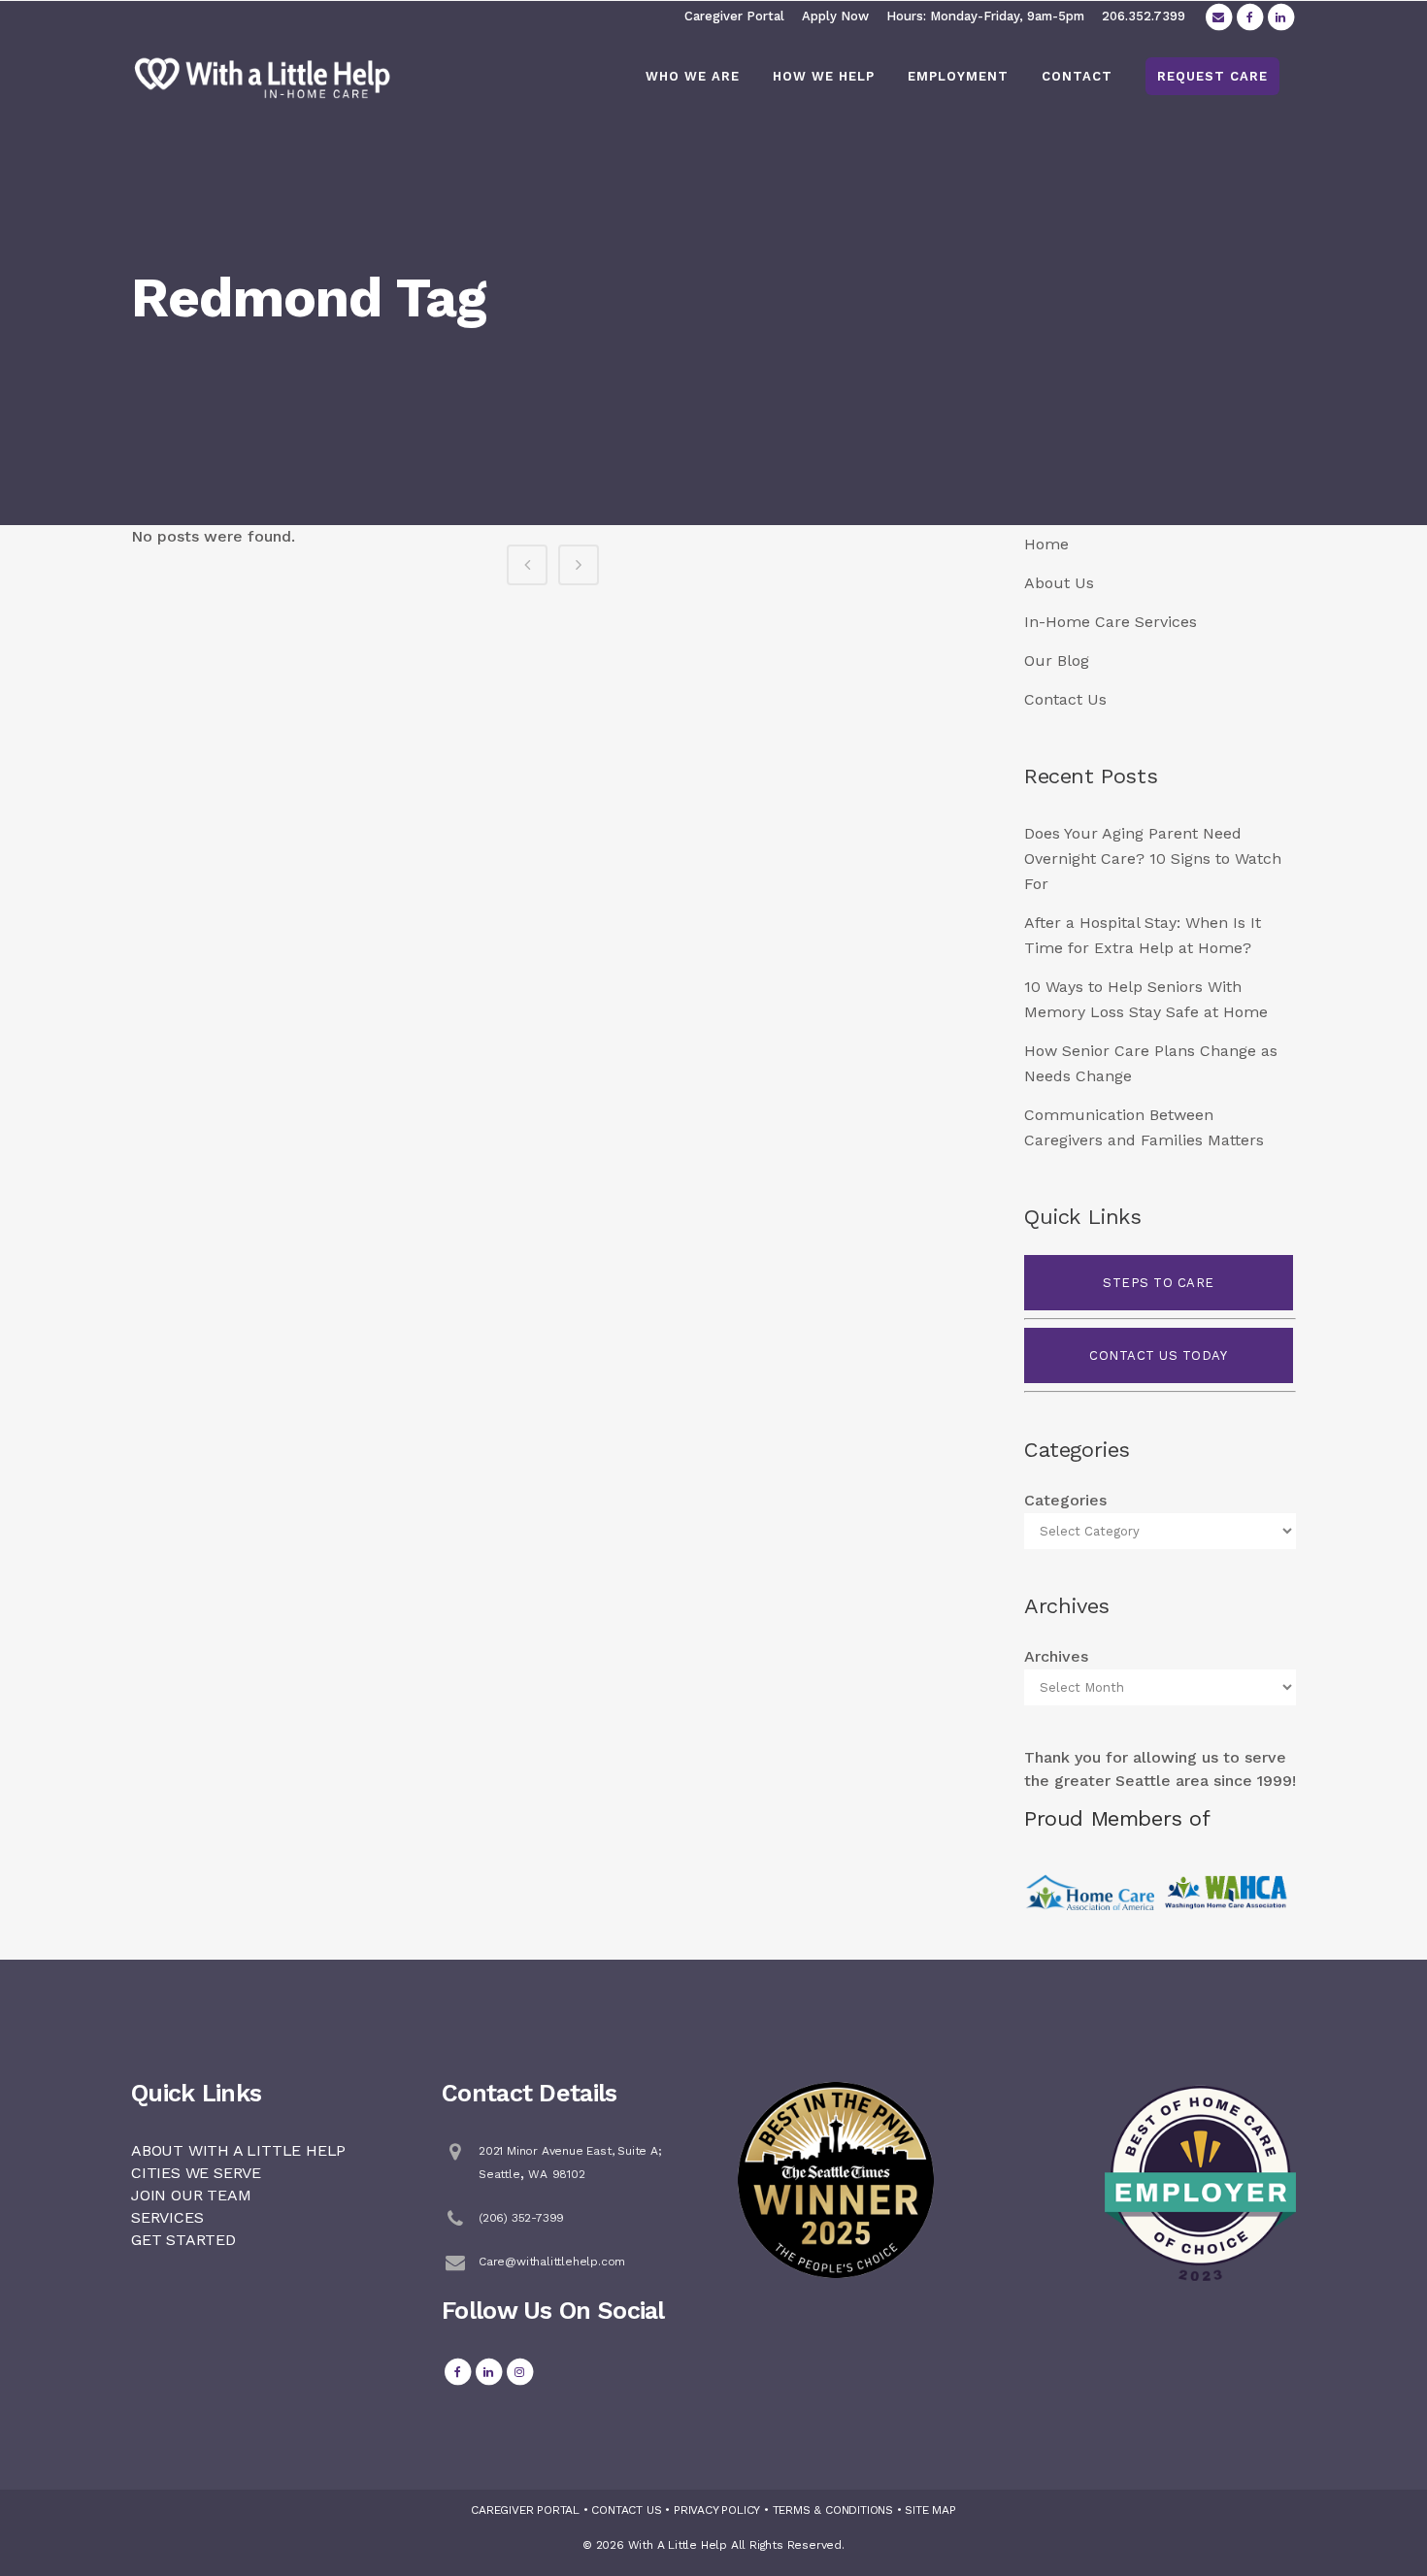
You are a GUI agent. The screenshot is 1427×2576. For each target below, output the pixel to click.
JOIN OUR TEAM (191, 2195)
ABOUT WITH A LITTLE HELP (238, 2150)
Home (1046, 544)
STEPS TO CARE (1159, 1283)
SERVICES (167, 2217)
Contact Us (1065, 699)
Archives (1056, 1656)
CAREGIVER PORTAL (525, 2510)
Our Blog (1057, 661)
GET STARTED (183, 2240)
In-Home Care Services (1111, 622)
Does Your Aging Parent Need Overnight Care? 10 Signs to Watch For (1153, 859)
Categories (1065, 1500)
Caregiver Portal (734, 16)
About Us (1059, 583)
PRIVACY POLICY (717, 2510)
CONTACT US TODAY (1158, 1355)
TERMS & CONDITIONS (833, 2510)
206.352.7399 (1144, 16)
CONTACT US (626, 2510)
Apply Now (835, 16)
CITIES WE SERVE (196, 2173)
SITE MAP (930, 2510)
